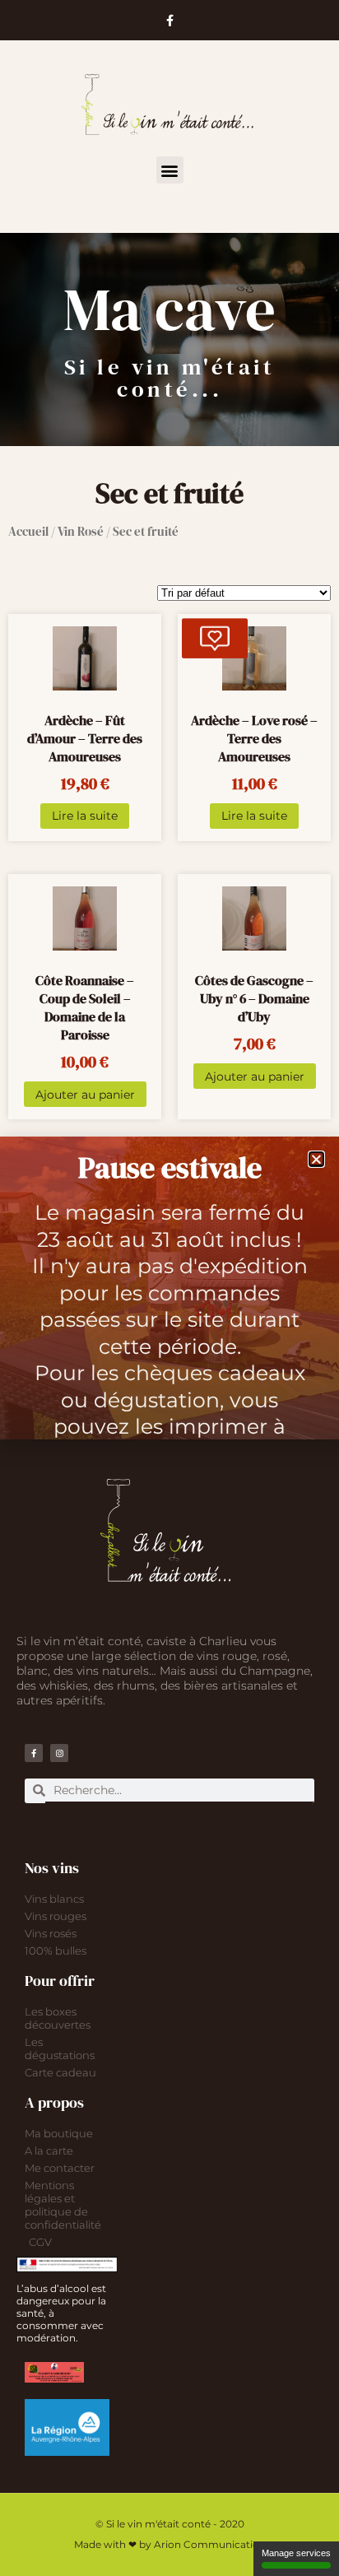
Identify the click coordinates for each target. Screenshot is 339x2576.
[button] (316, 1159)
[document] (169, 1288)
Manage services (296, 2553)
